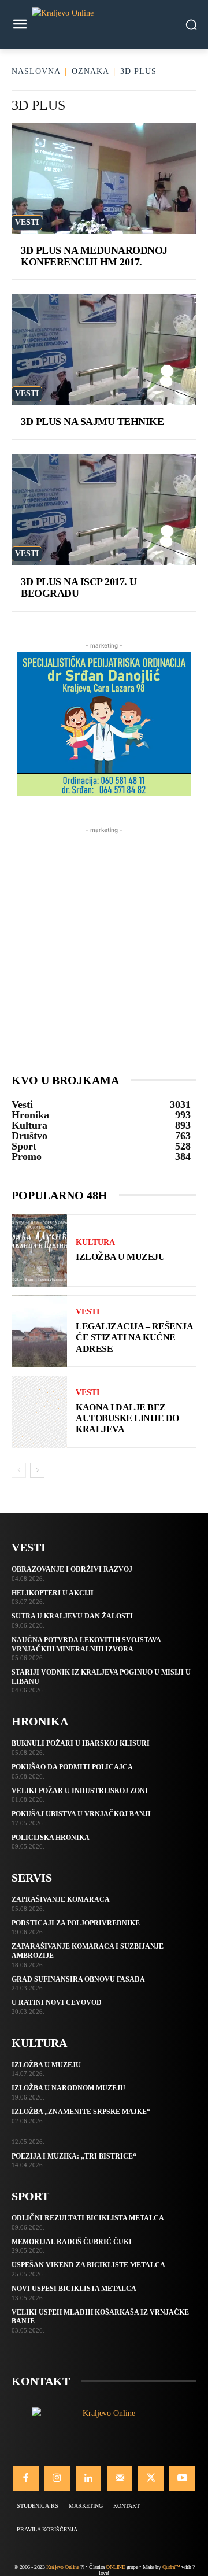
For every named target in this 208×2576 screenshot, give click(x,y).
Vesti (27, 222)
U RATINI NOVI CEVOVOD (57, 2002)
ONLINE (115, 2567)
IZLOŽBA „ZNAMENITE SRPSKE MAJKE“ (81, 2112)
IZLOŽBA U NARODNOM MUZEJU (68, 2088)
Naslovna (36, 71)
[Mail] (120, 2478)
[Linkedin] (88, 2478)
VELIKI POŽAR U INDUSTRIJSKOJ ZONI (80, 1791)
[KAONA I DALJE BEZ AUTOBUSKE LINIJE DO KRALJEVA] (39, 1412)
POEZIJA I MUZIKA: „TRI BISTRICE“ (74, 2156)
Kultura (95, 1243)
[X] (151, 2478)
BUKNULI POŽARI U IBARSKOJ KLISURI (81, 1743)
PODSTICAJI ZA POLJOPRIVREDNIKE (76, 1923)
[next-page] (37, 1470)
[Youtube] (182, 2478)
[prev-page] (19, 1470)
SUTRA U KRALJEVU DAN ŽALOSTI (72, 1616)
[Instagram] (57, 2478)
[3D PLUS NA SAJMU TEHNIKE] (104, 349)
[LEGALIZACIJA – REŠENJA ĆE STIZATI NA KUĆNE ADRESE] (39, 1331)
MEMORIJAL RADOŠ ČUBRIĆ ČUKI (72, 2242)
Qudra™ (171, 2567)
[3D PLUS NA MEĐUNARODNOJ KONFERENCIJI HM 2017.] (104, 178)
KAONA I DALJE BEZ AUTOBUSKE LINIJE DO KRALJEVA (127, 1418)
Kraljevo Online (63, 2567)
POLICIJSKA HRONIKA (51, 1838)
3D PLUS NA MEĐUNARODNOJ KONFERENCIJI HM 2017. (94, 256)
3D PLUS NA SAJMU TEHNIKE (92, 422)
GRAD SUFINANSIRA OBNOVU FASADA (78, 1979)
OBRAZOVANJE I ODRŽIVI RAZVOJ (72, 1569)
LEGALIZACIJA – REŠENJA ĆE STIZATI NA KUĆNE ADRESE (134, 1337)
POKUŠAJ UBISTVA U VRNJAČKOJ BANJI (81, 1814)
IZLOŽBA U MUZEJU (120, 1257)
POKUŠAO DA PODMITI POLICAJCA (72, 1767)
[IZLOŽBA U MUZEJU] (39, 1250)
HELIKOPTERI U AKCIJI (53, 1593)
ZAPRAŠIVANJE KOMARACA (61, 1899)
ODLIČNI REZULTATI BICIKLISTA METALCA (88, 2218)
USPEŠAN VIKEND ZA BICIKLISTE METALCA (88, 2265)
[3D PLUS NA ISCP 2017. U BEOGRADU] (104, 509)
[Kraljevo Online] (104, 25)
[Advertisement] (104, 940)
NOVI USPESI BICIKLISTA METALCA (74, 2289)
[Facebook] (25, 2478)
